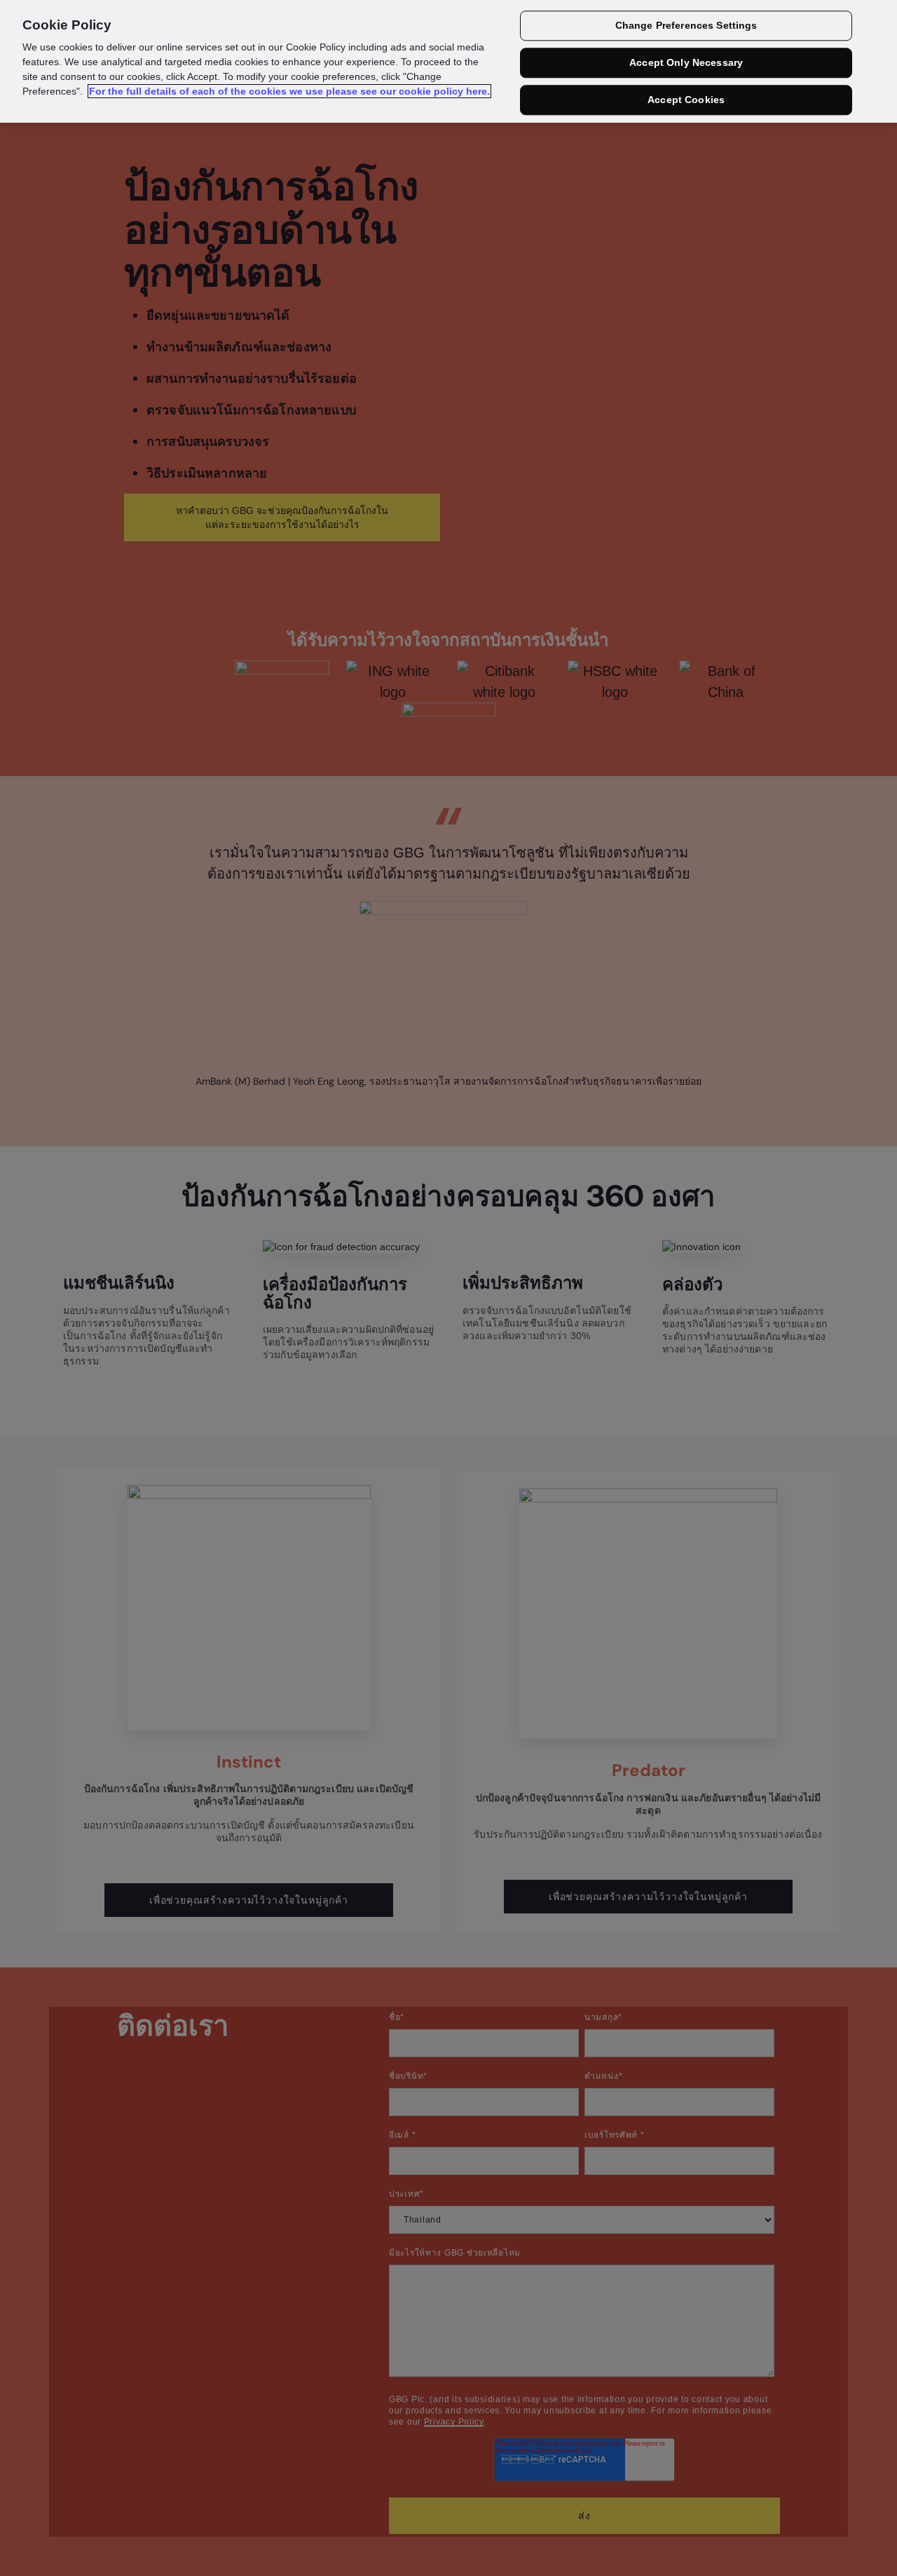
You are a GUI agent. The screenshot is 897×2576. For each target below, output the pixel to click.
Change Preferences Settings (686, 26)
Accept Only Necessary (686, 63)
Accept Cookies (686, 100)
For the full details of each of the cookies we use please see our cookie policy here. (289, 91)
